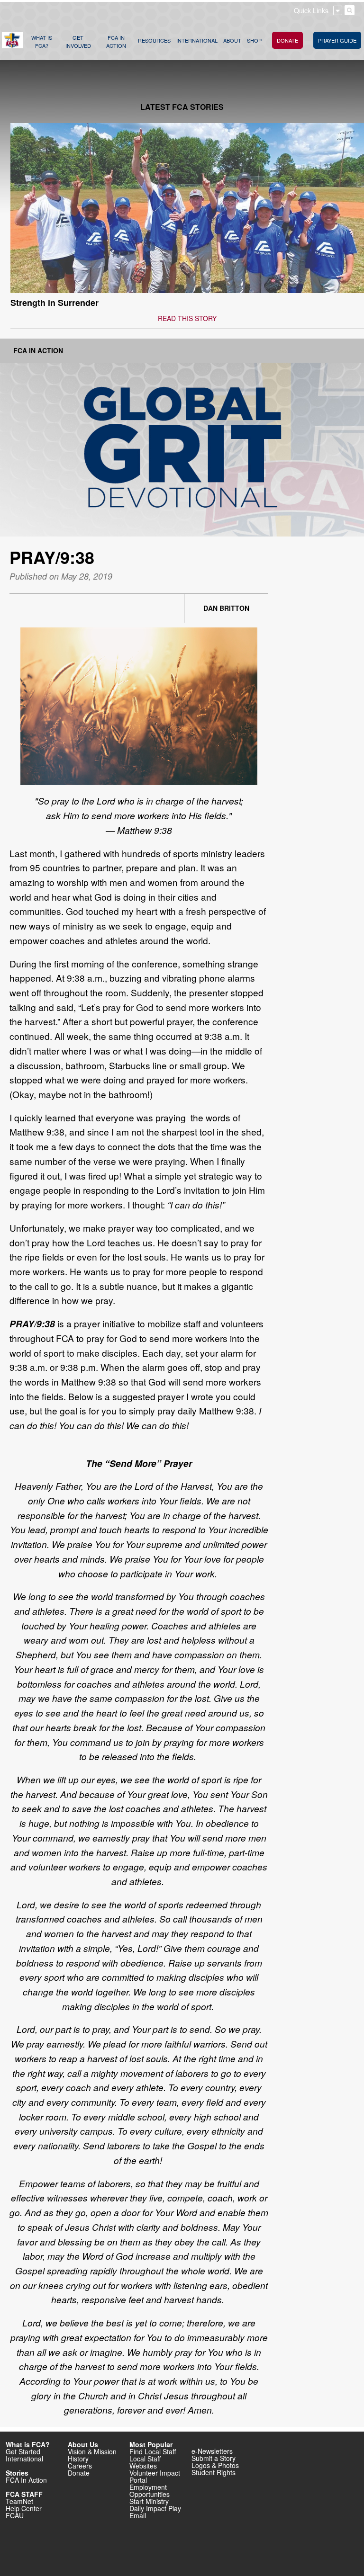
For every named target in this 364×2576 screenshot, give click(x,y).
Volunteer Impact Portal (155, 2476)
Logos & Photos (215, 2465)
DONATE (287, 40)
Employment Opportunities (150, 2491)
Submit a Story (214, 2458)
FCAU (15, 2515)
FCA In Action (38, 350)
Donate (79, 2473)
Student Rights (214, 2472)
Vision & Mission (92, 2451)
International (24, 2459)
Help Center (24, 2508)
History (78, 2459)
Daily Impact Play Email (155, 2512)
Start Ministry (149, 2501)
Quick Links (311, 10)
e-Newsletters (212, 2451)
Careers (80, 2466)
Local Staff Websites (145, 2462)
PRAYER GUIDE (337, 40)
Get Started (23, 2451)
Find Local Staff (153, 2451)
